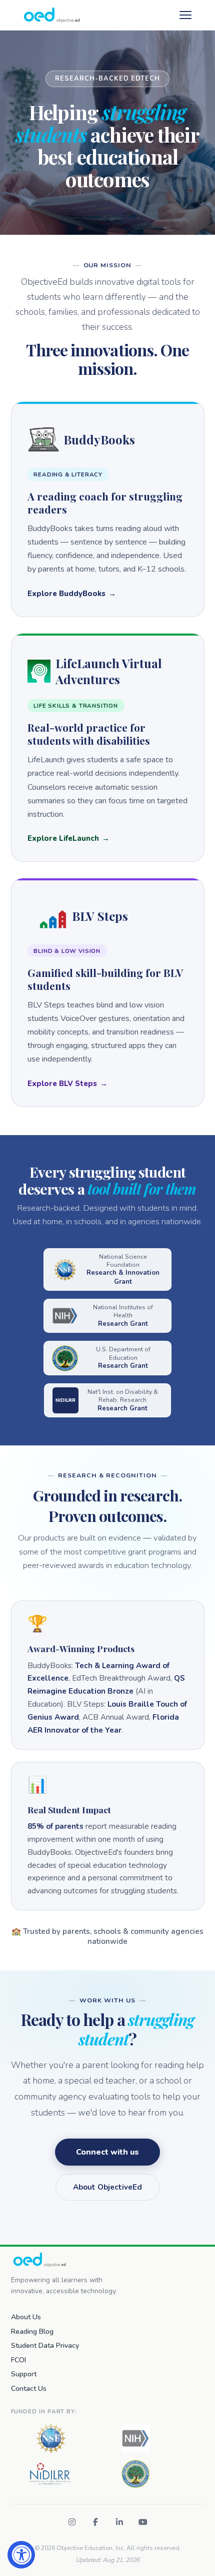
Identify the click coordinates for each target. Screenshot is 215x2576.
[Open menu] (185, 15)
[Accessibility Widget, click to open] (21, 2555)
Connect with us (107, 2152)
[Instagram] (72, 2522)
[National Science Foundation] (51, 2438)
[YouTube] (143, 2522)
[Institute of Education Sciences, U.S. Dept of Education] (135, 2474)
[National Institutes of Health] (135, 2438)
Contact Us (29, 2389)
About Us (26, 2317)
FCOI (18, 2360)
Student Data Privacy (45, 2346)
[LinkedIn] (119, 2522)
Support (24, 2374)
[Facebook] (95, 2522)
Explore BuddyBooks (66, 594)
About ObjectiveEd (107, 2187)
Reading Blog (32, 2332)
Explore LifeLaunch (63, 838)
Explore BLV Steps (62, 1084)
